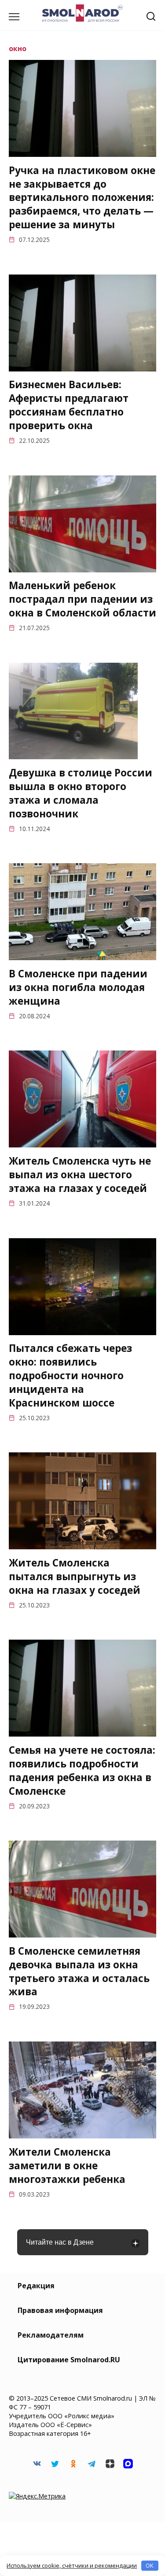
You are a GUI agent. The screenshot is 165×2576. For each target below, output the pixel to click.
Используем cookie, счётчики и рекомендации (72, 2565)
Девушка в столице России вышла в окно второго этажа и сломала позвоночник (81, 793)
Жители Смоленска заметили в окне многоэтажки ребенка (67, 2166)
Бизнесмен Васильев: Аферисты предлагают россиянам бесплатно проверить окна (69, 405)
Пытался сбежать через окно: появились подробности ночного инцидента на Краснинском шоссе (70, 1376)
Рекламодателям (51, 2335)
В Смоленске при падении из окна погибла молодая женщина (78, 987)
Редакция (36, 2286)
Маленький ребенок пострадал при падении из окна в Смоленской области (82, 599)
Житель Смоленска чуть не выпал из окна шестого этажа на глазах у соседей (80, 1175)
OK (150, 2565)
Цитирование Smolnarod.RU (69, 2360)
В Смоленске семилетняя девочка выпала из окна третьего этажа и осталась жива (79, 1971)
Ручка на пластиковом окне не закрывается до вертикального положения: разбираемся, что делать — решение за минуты (82, 197)
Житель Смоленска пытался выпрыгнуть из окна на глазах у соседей (75, 1576)
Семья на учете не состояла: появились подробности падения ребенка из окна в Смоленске (82, 1770)
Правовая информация (60, 2310)
